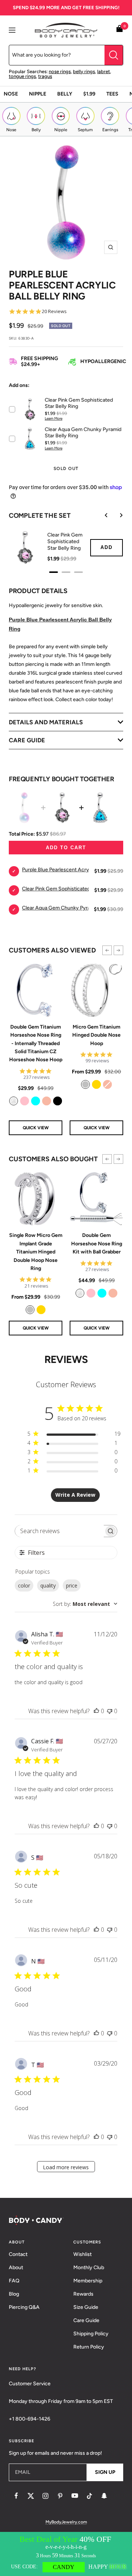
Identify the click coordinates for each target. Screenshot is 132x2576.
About (16, 2268)
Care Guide (86, 2320)
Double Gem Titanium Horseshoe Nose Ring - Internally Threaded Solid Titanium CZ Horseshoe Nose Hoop (36, 1043)
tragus (45, 76)
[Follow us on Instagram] (45, 2496)
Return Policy (89, 2347)
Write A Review (75, 1495)
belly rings (84, 71)
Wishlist (82, 2254)
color (24, 1585)
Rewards (83, 2294)
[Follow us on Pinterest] (60, 2496)
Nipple (38, 94)
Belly (65, 94)
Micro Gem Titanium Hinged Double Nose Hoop (96, 1035)
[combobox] (85, 1604)
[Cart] (120, 30)
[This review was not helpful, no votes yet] (110, 1711)
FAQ (14, 2281)
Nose (11, 94)
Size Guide (86, 2307)
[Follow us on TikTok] (89, 2496)
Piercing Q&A (24, 2307)
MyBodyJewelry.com (66, 2522)
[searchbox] (60, 1531)
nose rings (60, 71)
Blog (14, 2294)
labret (104, 71)
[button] (107, 950)
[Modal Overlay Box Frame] (66, 2554)
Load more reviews (66, 2167)
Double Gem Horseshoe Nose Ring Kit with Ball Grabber (97, 1244)
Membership (88, 2281)
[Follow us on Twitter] (31, 2496)
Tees (112, 94)
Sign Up (105, 2472)
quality (48, 1585)
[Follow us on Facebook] (16, 2496)
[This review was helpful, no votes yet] (96, 1711)
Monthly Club (89, 2268)
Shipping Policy (91, 2334)
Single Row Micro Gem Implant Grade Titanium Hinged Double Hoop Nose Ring (36, 1252)
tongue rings (22, 76)
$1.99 (89, 94)
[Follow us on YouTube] (75, 2496)
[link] (14, 1101)
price (72, 1585)
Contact (18, 2254)
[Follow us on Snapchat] (104, 2496)
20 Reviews (54, 311)
